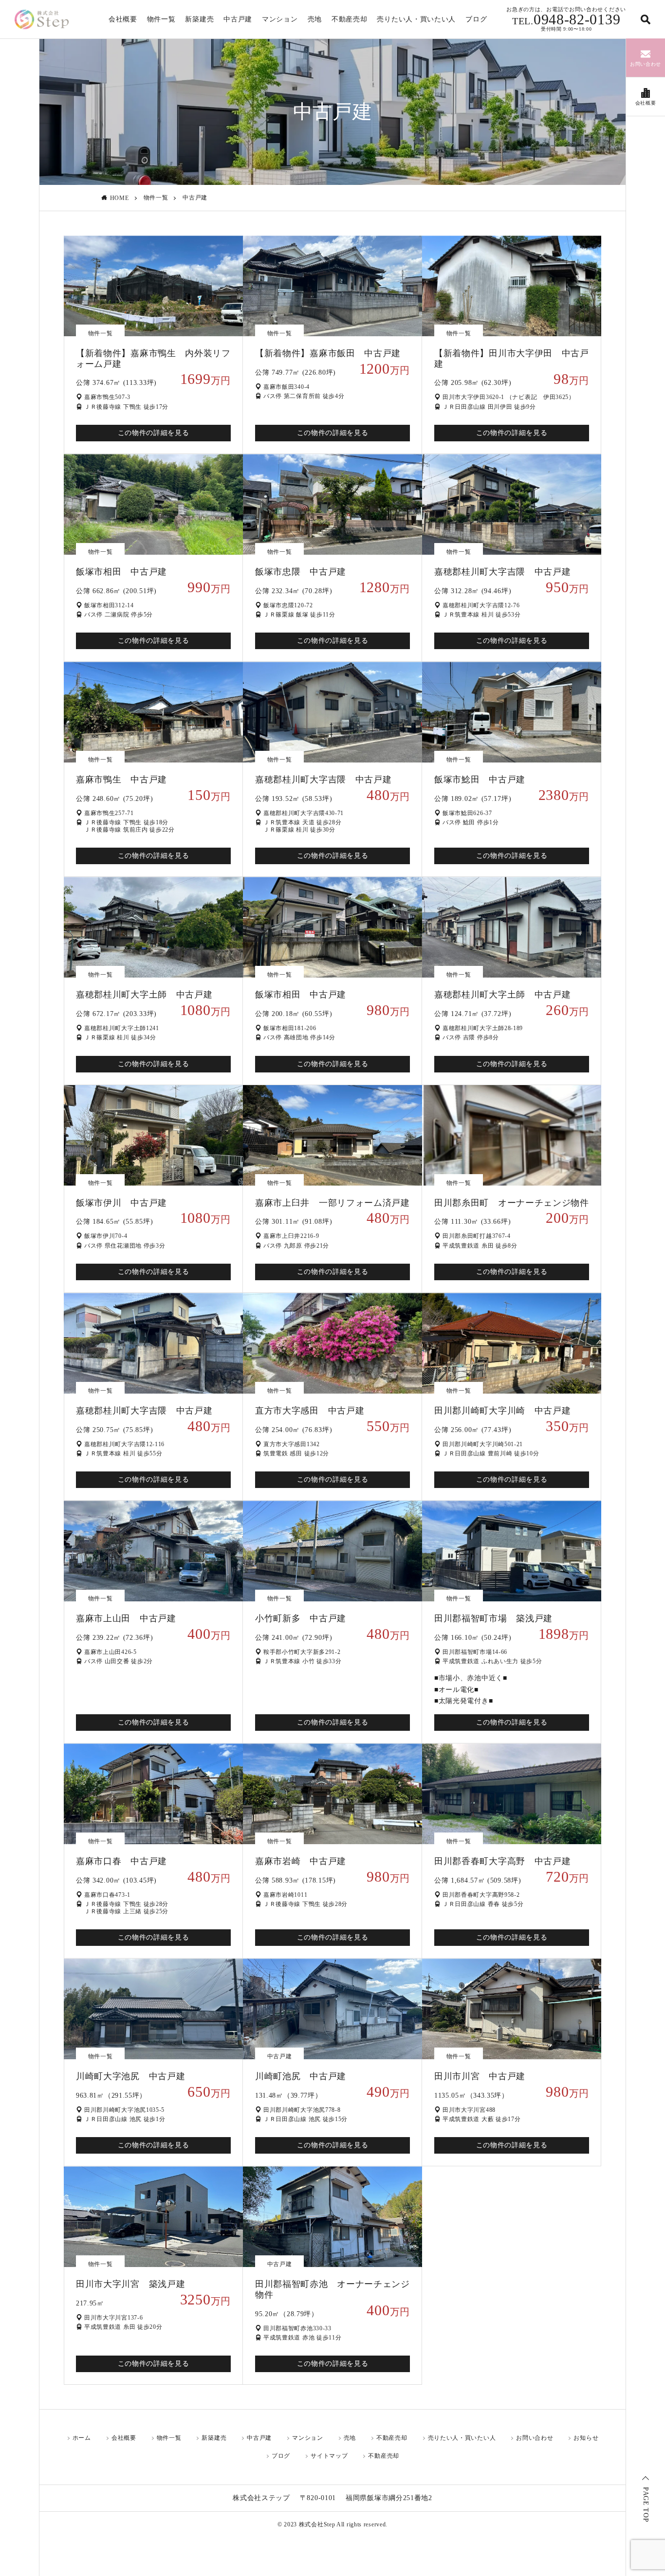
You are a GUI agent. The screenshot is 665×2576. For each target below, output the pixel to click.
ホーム (82, 2438)
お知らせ (586, 2438)
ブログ (476, 19)
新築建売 (199, 19)
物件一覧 (161, 19)
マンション (280, 19)
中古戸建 (238, 19)
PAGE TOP (646, 2505)
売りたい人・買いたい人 (416, 19)
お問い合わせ (535, 2438)
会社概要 (123, 19)
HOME (120, 198)
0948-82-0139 (566, 19)
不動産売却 (350, 19)
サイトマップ (329, 2456)
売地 (315, 19)
